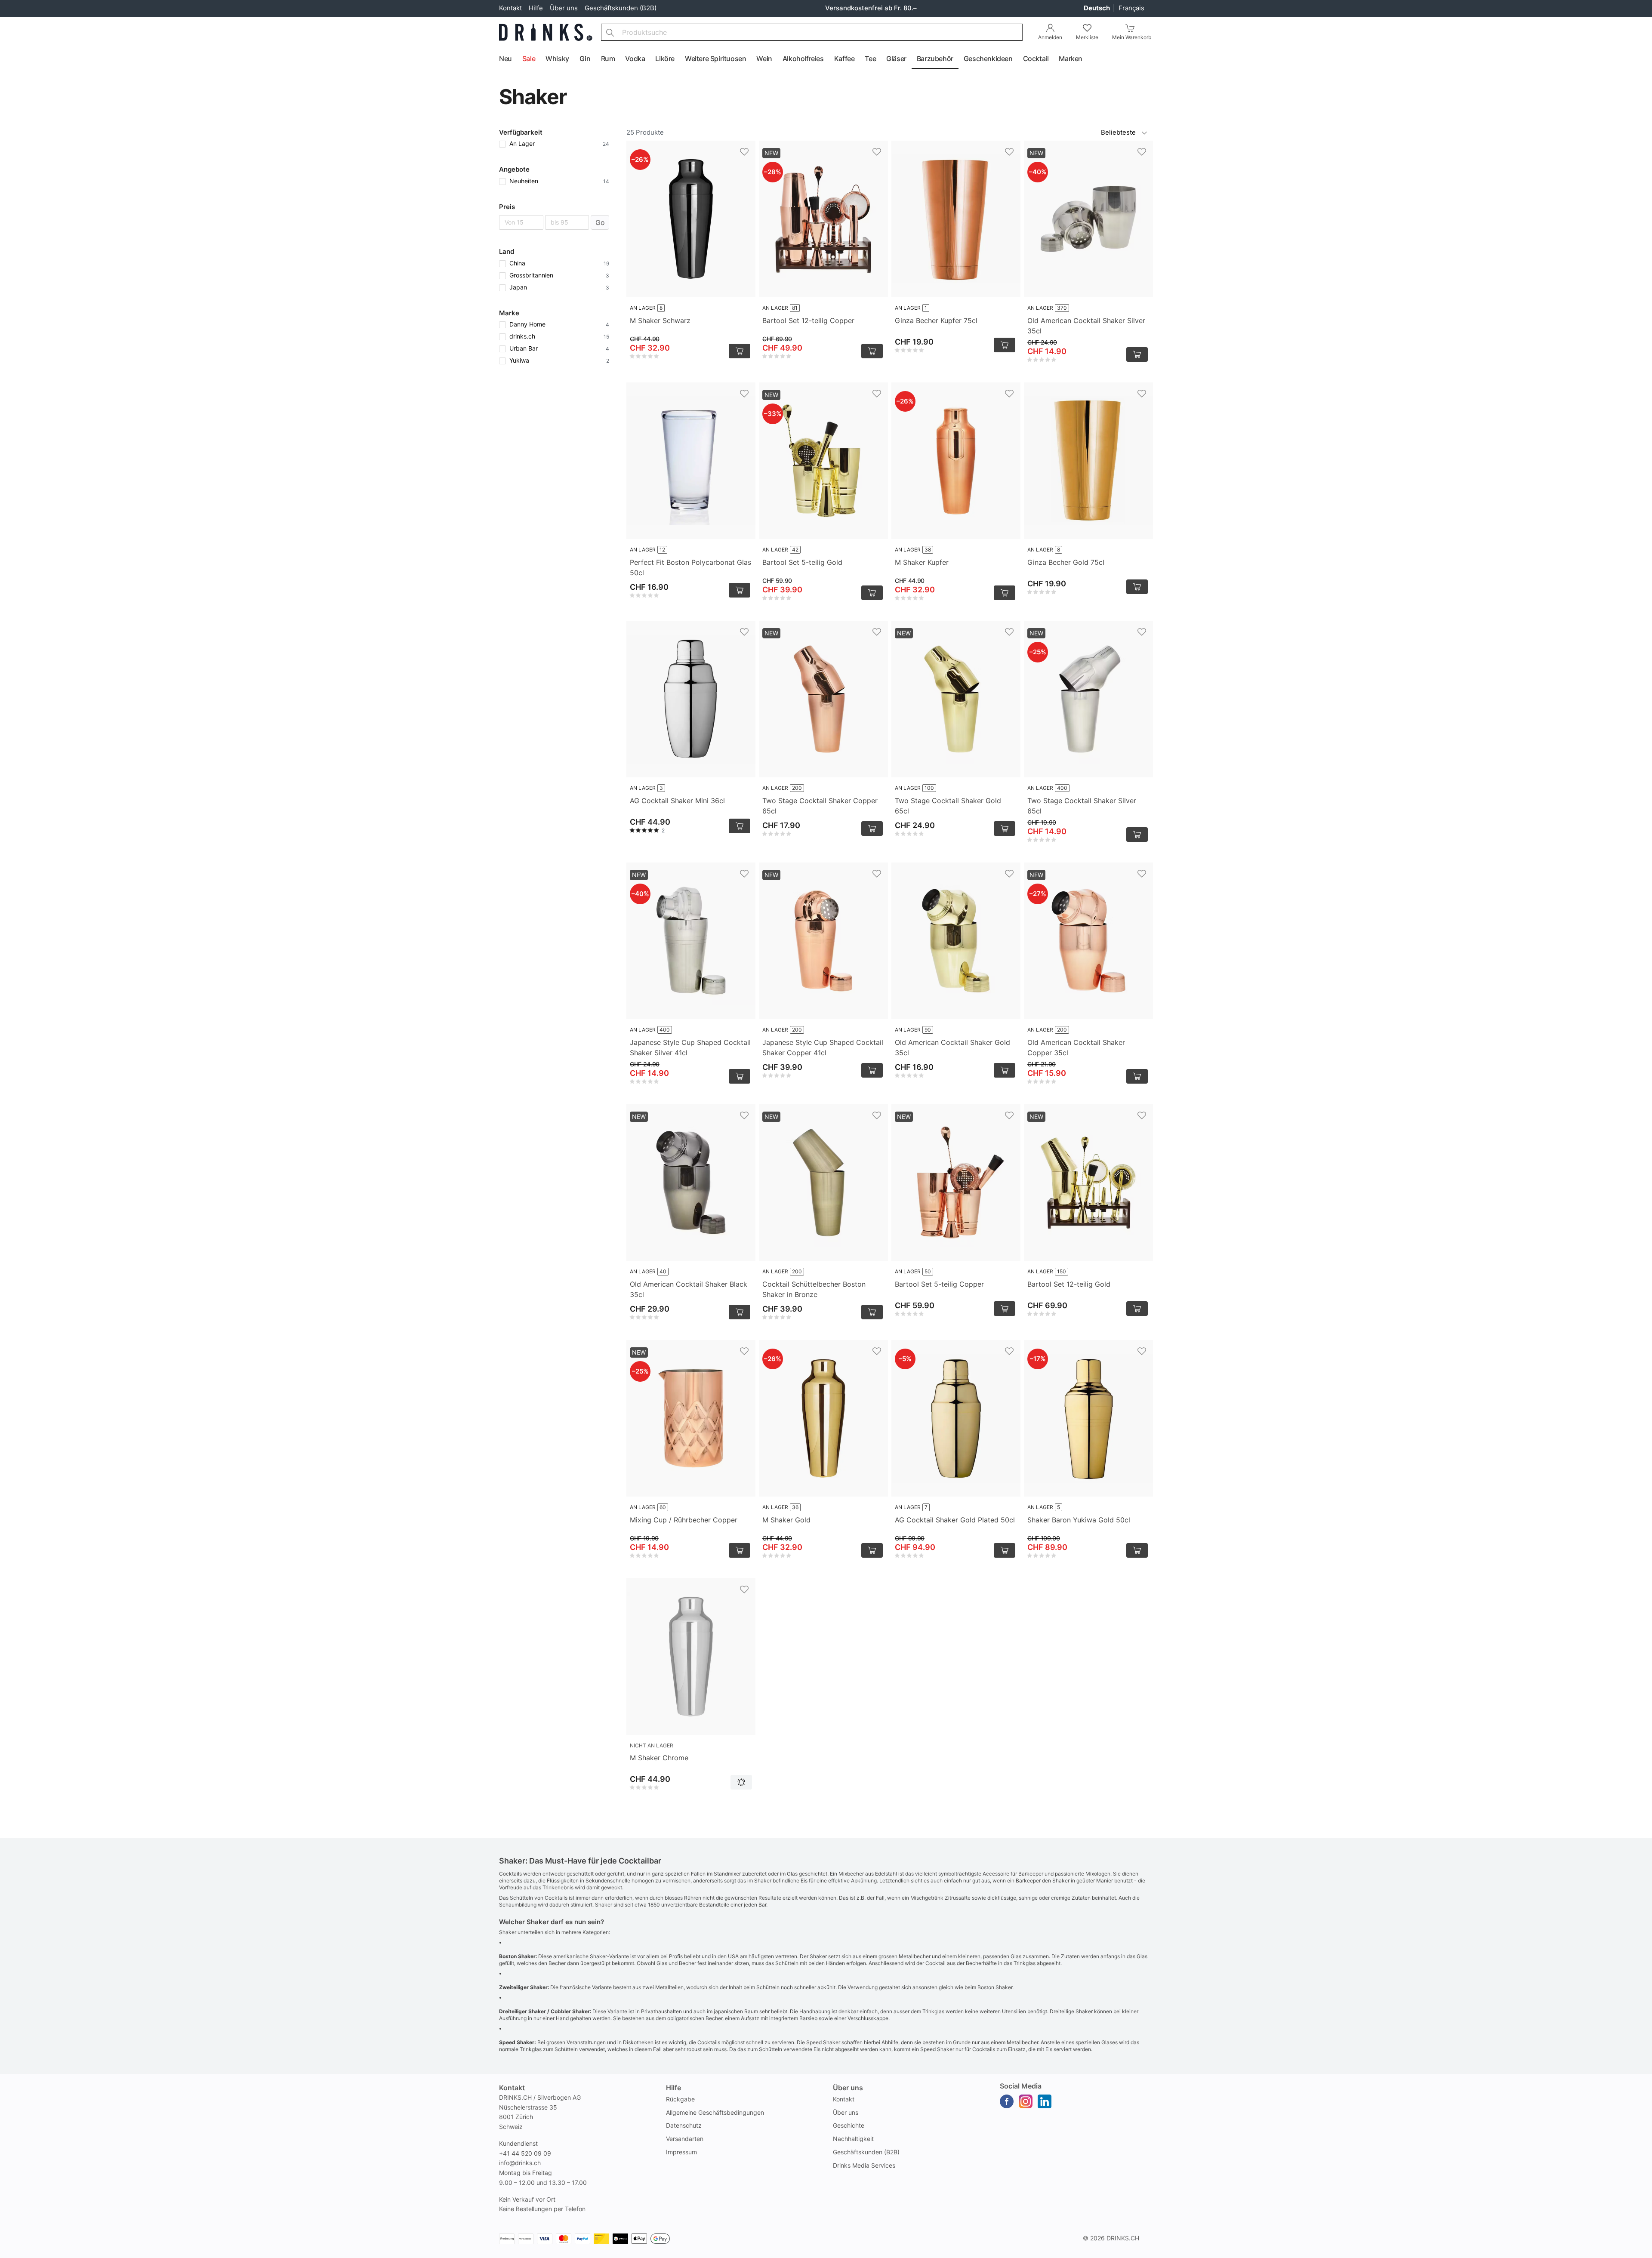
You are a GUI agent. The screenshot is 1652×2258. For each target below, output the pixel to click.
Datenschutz (684, 2125)
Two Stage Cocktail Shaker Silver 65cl (1082, 806)
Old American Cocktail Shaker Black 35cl (689, 1289)
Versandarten (685, 2139)
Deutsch (1097, 8)
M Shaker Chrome (659, 1758)
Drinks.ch (1123, 2238)
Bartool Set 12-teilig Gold (1069, 1284)
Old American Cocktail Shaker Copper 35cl (1076, 1047)
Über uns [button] (848, 2088)
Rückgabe (680, 2099)
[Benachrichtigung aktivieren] (741, 1782)
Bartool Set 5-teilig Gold (802, 562)
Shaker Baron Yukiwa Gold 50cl (1079, 1520)
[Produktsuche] (610, 32)
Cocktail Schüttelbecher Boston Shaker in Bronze (814, 1289)
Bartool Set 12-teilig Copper (808, 320)
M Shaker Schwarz (660, 320)
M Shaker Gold (786, 1520)
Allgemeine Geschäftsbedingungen (715, 2112)
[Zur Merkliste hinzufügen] (744, 152)
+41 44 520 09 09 (525, 2153)
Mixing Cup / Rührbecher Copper (684, 1520)
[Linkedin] (1045, 2101)
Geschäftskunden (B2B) (621, 8)
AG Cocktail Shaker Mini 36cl (677, 801)
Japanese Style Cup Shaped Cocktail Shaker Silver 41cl (690, 1047)
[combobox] (812, 32)
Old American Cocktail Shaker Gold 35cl (952, 1047)
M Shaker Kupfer (922, 562)
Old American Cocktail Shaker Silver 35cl (1086, 326)
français (1131, 8)
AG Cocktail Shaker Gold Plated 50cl (955, 1520)
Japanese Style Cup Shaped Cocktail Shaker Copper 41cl (823, 1047)
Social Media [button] (1021, 2086)
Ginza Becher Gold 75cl (1066, 562)
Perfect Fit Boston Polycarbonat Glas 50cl (690, 567)
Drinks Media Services (864, 2165)
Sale (529, 59)
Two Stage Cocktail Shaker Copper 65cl (820, 806)
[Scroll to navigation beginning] (9, 59)
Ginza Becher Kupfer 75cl (936, 320)
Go (600, 222)
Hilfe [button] (673, 2088)
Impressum (681, 2152)
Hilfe (536, 8)
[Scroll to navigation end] (1643, 59)
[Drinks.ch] (546, 32)
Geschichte (849, 2125)
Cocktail (1036, 59)
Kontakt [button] (512, 2088)
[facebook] (1007, 2101)
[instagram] (1026, 2101)
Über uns (564, 8)
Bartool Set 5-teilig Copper (939, 1284)
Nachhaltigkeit (853, 2139)
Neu (505, 59)
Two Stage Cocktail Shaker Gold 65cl (948, 806)
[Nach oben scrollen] (1626, 2249)
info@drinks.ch (520, 2163)
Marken (1071, 59)
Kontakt (510, 8)
